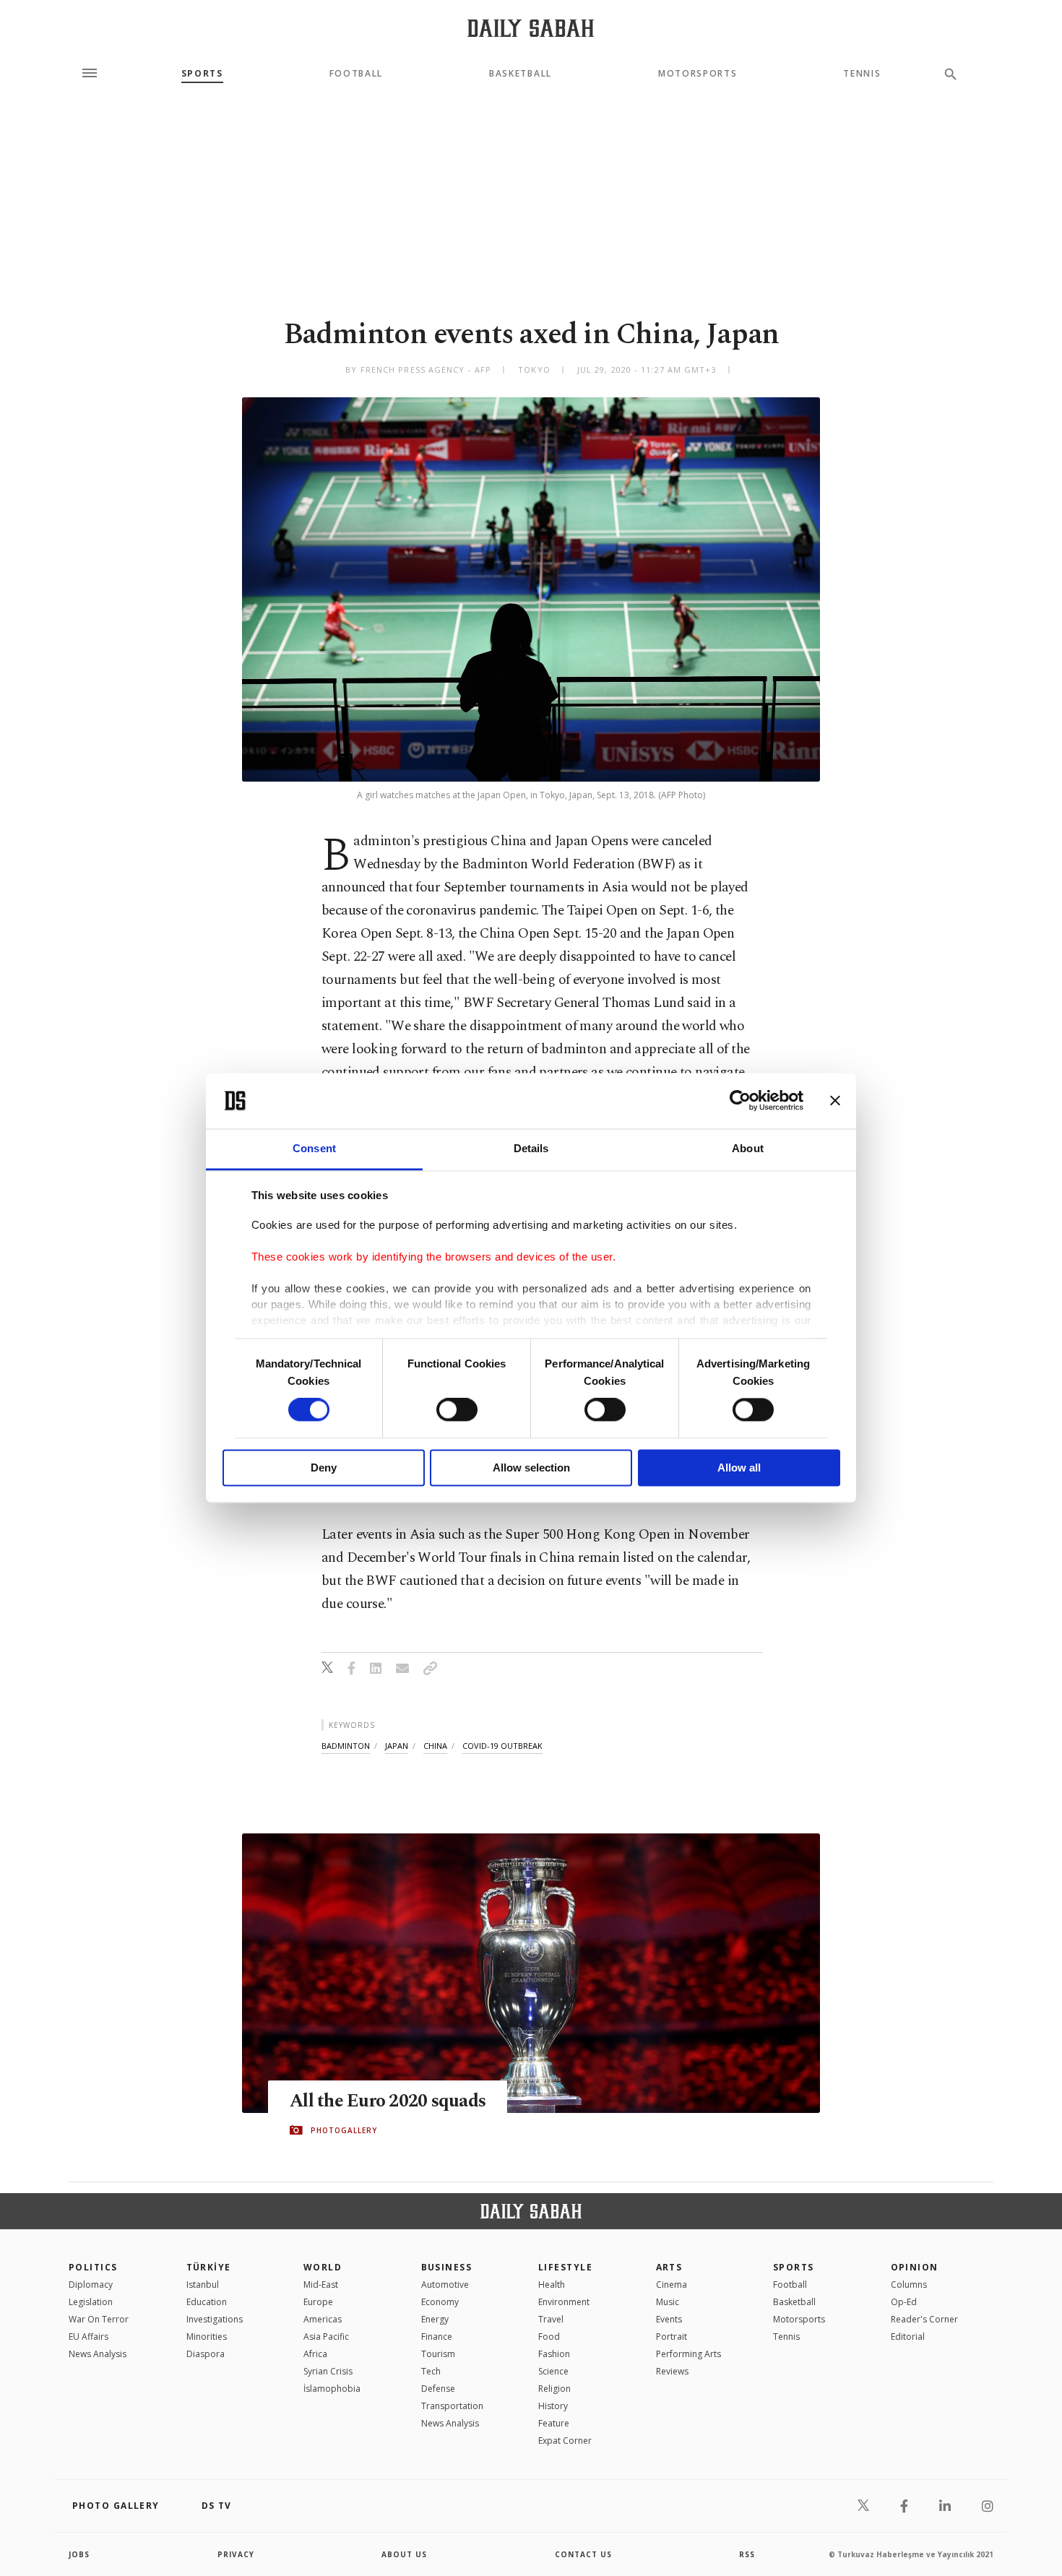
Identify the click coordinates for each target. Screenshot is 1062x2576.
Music (668, 2302)
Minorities (207, 2337)
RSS (747, 2554)
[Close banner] (835, 1101)
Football (356, 74)
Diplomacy (91, 2285)
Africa (315, 2354)
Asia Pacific (326, 2337)
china (435, 1746)
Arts (669, 2267)
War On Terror (99, 2319)
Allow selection (531, 1468)
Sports (202, 74)
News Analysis (98, 2354)
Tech (431, 2371)
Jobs (79, 2554)
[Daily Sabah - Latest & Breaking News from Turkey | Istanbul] (531, 28)
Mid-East (321, 2285)
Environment (564, 2302)
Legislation (91, 2302)
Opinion (915, 2267)
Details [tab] (531, 1148)
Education (207, 2302)
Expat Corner (565, 2441)
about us (404, 2554)
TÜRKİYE (209, 2267)
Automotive (445, 2285)
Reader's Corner (924, 2319)
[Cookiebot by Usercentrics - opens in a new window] (740, 1101)
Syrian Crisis (328, 2371)
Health (552, 2285)
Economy (440, 2302)
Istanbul (203, 2285)
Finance (437, 2337)
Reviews (672, 2371)
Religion (554, 2389)
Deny (324, 1468)
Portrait (672, 2337)
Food (549, 2337)
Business (447, 2267)
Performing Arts (688, 2354)
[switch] (457, 1410)
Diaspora (206, 2354)
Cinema (672, 2285)
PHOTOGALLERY (344, 2130)
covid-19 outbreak (502, 1746)
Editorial (908, 2337)
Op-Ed (904, 2302)
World (323, 2267)
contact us (583, 2554)
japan (397, 1746)
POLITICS (93, 2267)
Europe (318, 2302)
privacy (236, 2554)
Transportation (452, 2406)
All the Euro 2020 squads (388, 2101)
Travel (551, 2319)
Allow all (739, 1468)
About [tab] (748, 1148)
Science (553, 2371)
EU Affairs (88, 2337)
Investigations (215, 2319)
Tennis (862, 74)
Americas (323, 2319)
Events (669, 2319)
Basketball (521, 74)
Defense (438, 2389)
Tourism (438, 2354)
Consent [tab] (314, 1148)
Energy (435, 2319)
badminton (346, 1746)
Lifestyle (565, 2267)
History (553, 2406)
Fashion (554, 2354)
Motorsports (698, 74)
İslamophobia (332, 2389)
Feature (554, 2423)
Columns (909, 2285)
